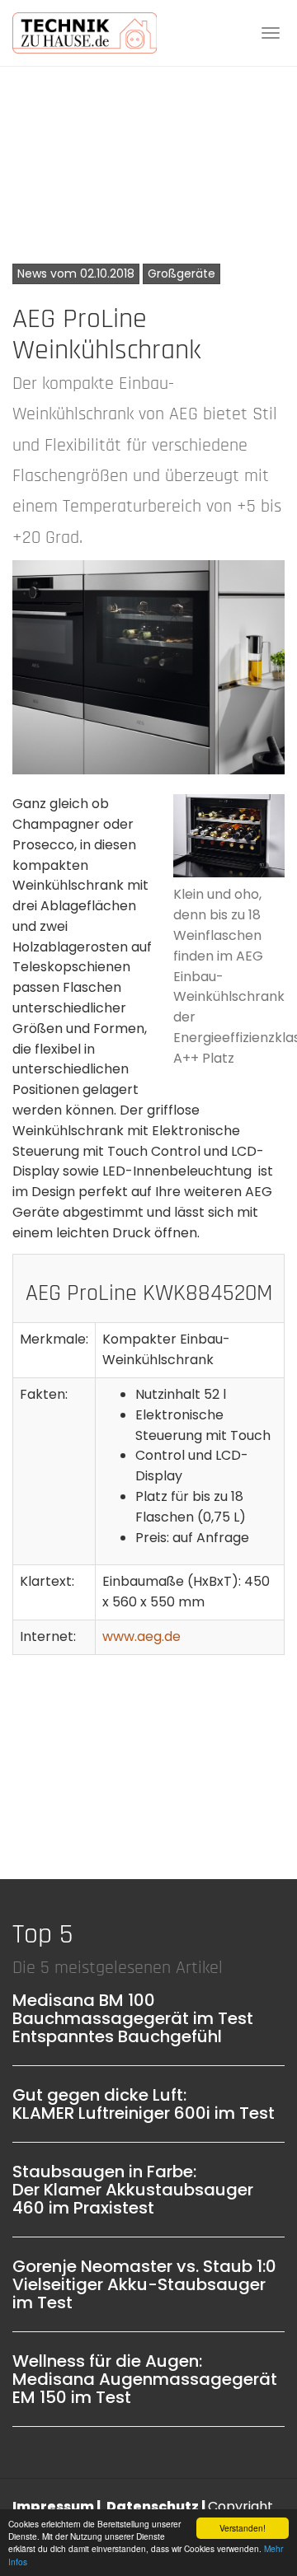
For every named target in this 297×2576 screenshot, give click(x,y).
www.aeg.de (141, 1636)
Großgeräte (181, 273)
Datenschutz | (157, 2506)
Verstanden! (243, 2528)
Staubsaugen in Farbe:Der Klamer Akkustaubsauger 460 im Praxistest (133, 2190)
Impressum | (58, 2506)
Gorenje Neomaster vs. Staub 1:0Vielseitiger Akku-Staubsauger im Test (144, 2284)
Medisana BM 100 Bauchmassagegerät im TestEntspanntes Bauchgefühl (133, 2018)
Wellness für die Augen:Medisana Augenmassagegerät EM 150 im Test (145, 2379)
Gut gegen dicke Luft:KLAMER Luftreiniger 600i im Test (144, 2104)
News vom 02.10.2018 (76, 273)
